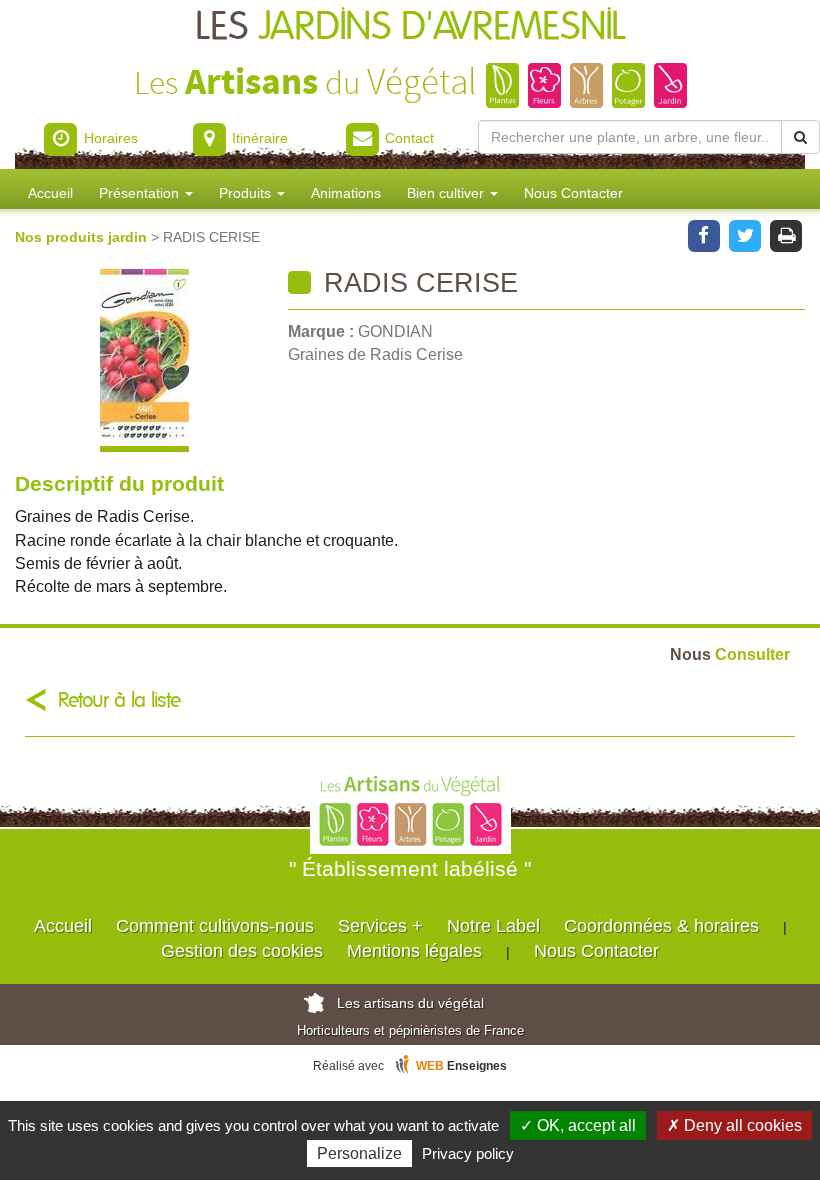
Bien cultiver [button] (447, 193)
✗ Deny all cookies (734, 1125)
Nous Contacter (573, 193)
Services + (380, 926)
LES (410, 27)
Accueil (50, 193)
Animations (346, 193)
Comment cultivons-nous (215, 926)
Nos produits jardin (83, 237)
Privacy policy (468, 1153)
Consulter (730, 654)
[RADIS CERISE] (144, 360)
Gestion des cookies (242, 951)
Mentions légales (414, 951)
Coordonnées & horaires (661, 926)
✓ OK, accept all (578, 1125)
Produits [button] (247, 193)
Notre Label (493, 926)
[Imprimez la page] (786, 234)
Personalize (359, 1153)
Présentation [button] (141, 193)
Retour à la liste (119, 700)
